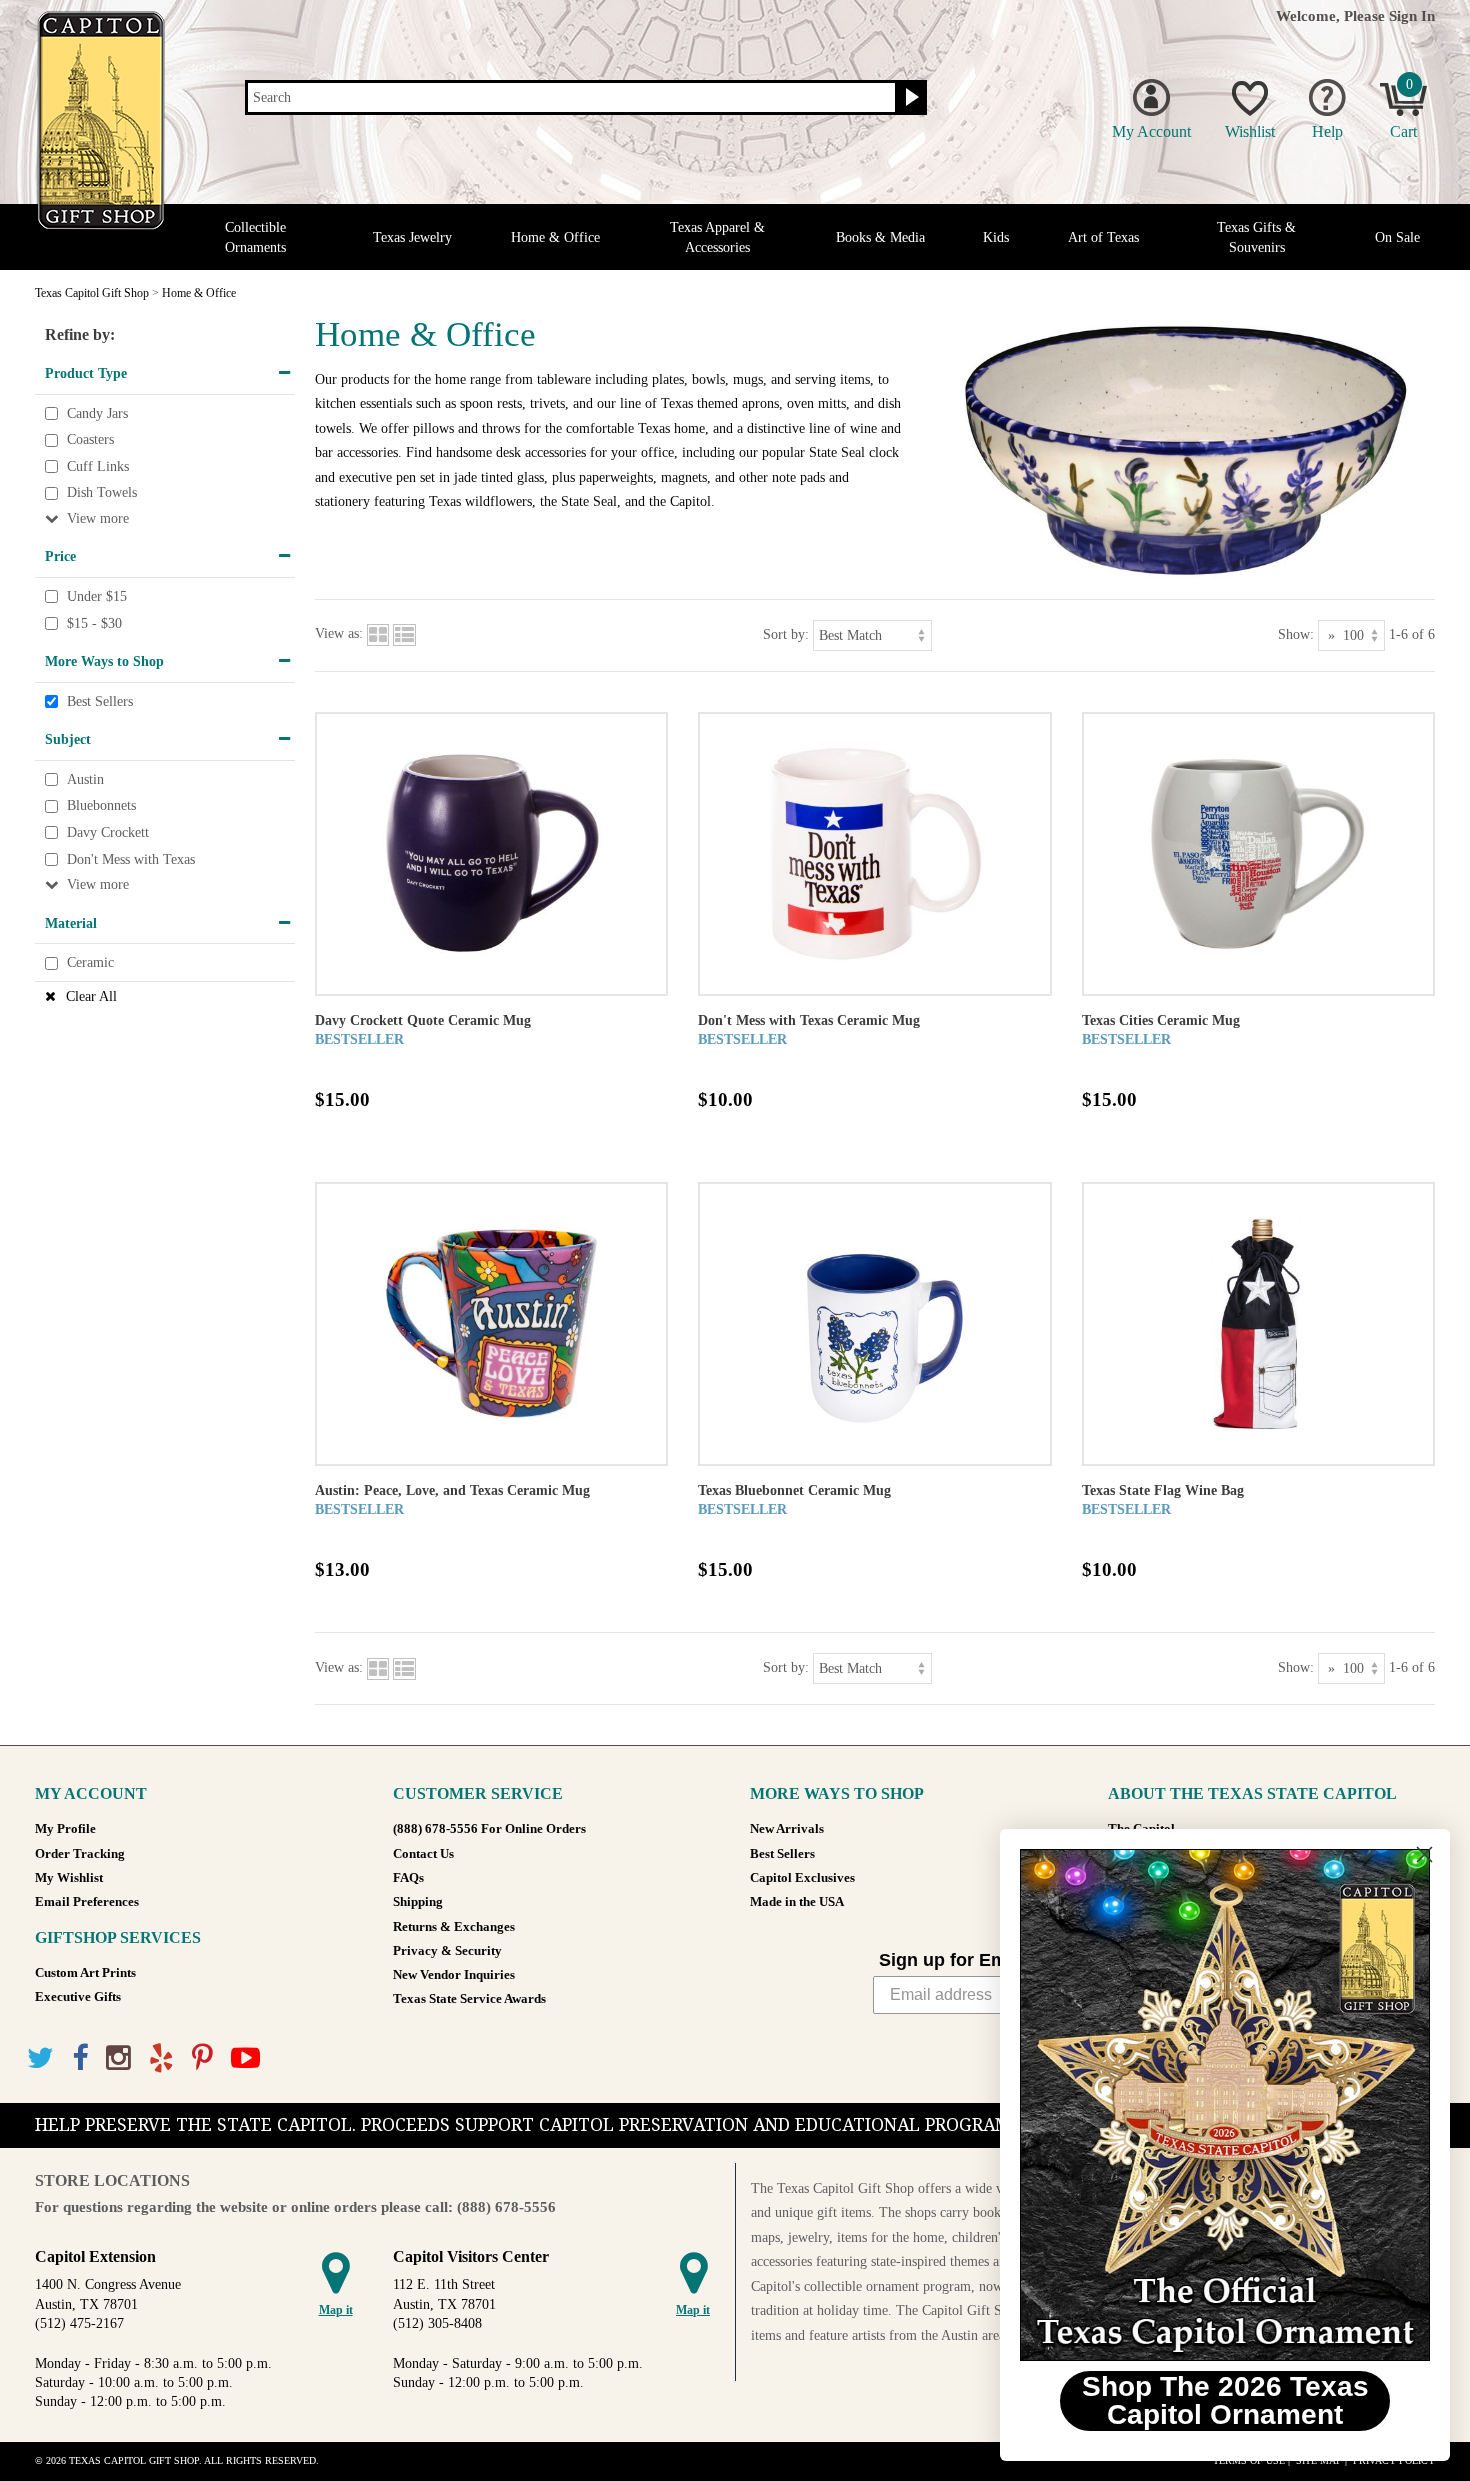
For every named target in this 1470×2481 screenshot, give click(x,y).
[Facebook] (80, 2058)
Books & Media (880, 237)
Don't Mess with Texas (131, 859)
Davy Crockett (108, 832)
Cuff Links (98, 466)
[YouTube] (245, 2058)
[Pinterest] (202, 2058)
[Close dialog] (1424, 1854)
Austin (85, 779)
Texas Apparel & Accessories (717, 237)
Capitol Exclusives (802, 1878)
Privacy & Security (447, 1951)
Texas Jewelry (412, 237)
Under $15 (97, 596)
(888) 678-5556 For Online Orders (489, 1829)
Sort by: (786, 633)
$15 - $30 (94, 623)
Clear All (91, 996)
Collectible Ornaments (255, 237)
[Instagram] (118, 2058)
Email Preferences (87, 1902)
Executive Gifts (78, 1997)
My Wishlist (69, 1878)
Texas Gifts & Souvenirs (1256, 237)
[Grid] (378, 633)
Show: (1296, 633)
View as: (339, 633)
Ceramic (90, 962)
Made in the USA (797, 1902)
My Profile (65, 1829)
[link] (1225, 2105)
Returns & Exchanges (454, 1927)
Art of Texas (1103, 237)
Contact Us (423, 1854)
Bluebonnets (101, 806)
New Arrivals (787, 1829)
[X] (40, 2058)
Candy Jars (97, 413)
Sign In (1412, 15)
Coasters (90, 439)
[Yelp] (161, 2058)
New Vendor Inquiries (454, 1975)
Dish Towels (102, 493)
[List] (404, 633)
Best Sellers (100, 701)
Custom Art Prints (85, 1973)
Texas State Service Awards (469, 1999)
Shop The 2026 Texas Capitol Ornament (1225, 2400)
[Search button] (909, 98)
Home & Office (555, 237)
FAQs (408, 1878)
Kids (996, 237)
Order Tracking (80, 1854)
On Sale (1397, 237)
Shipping (418, 1902)
